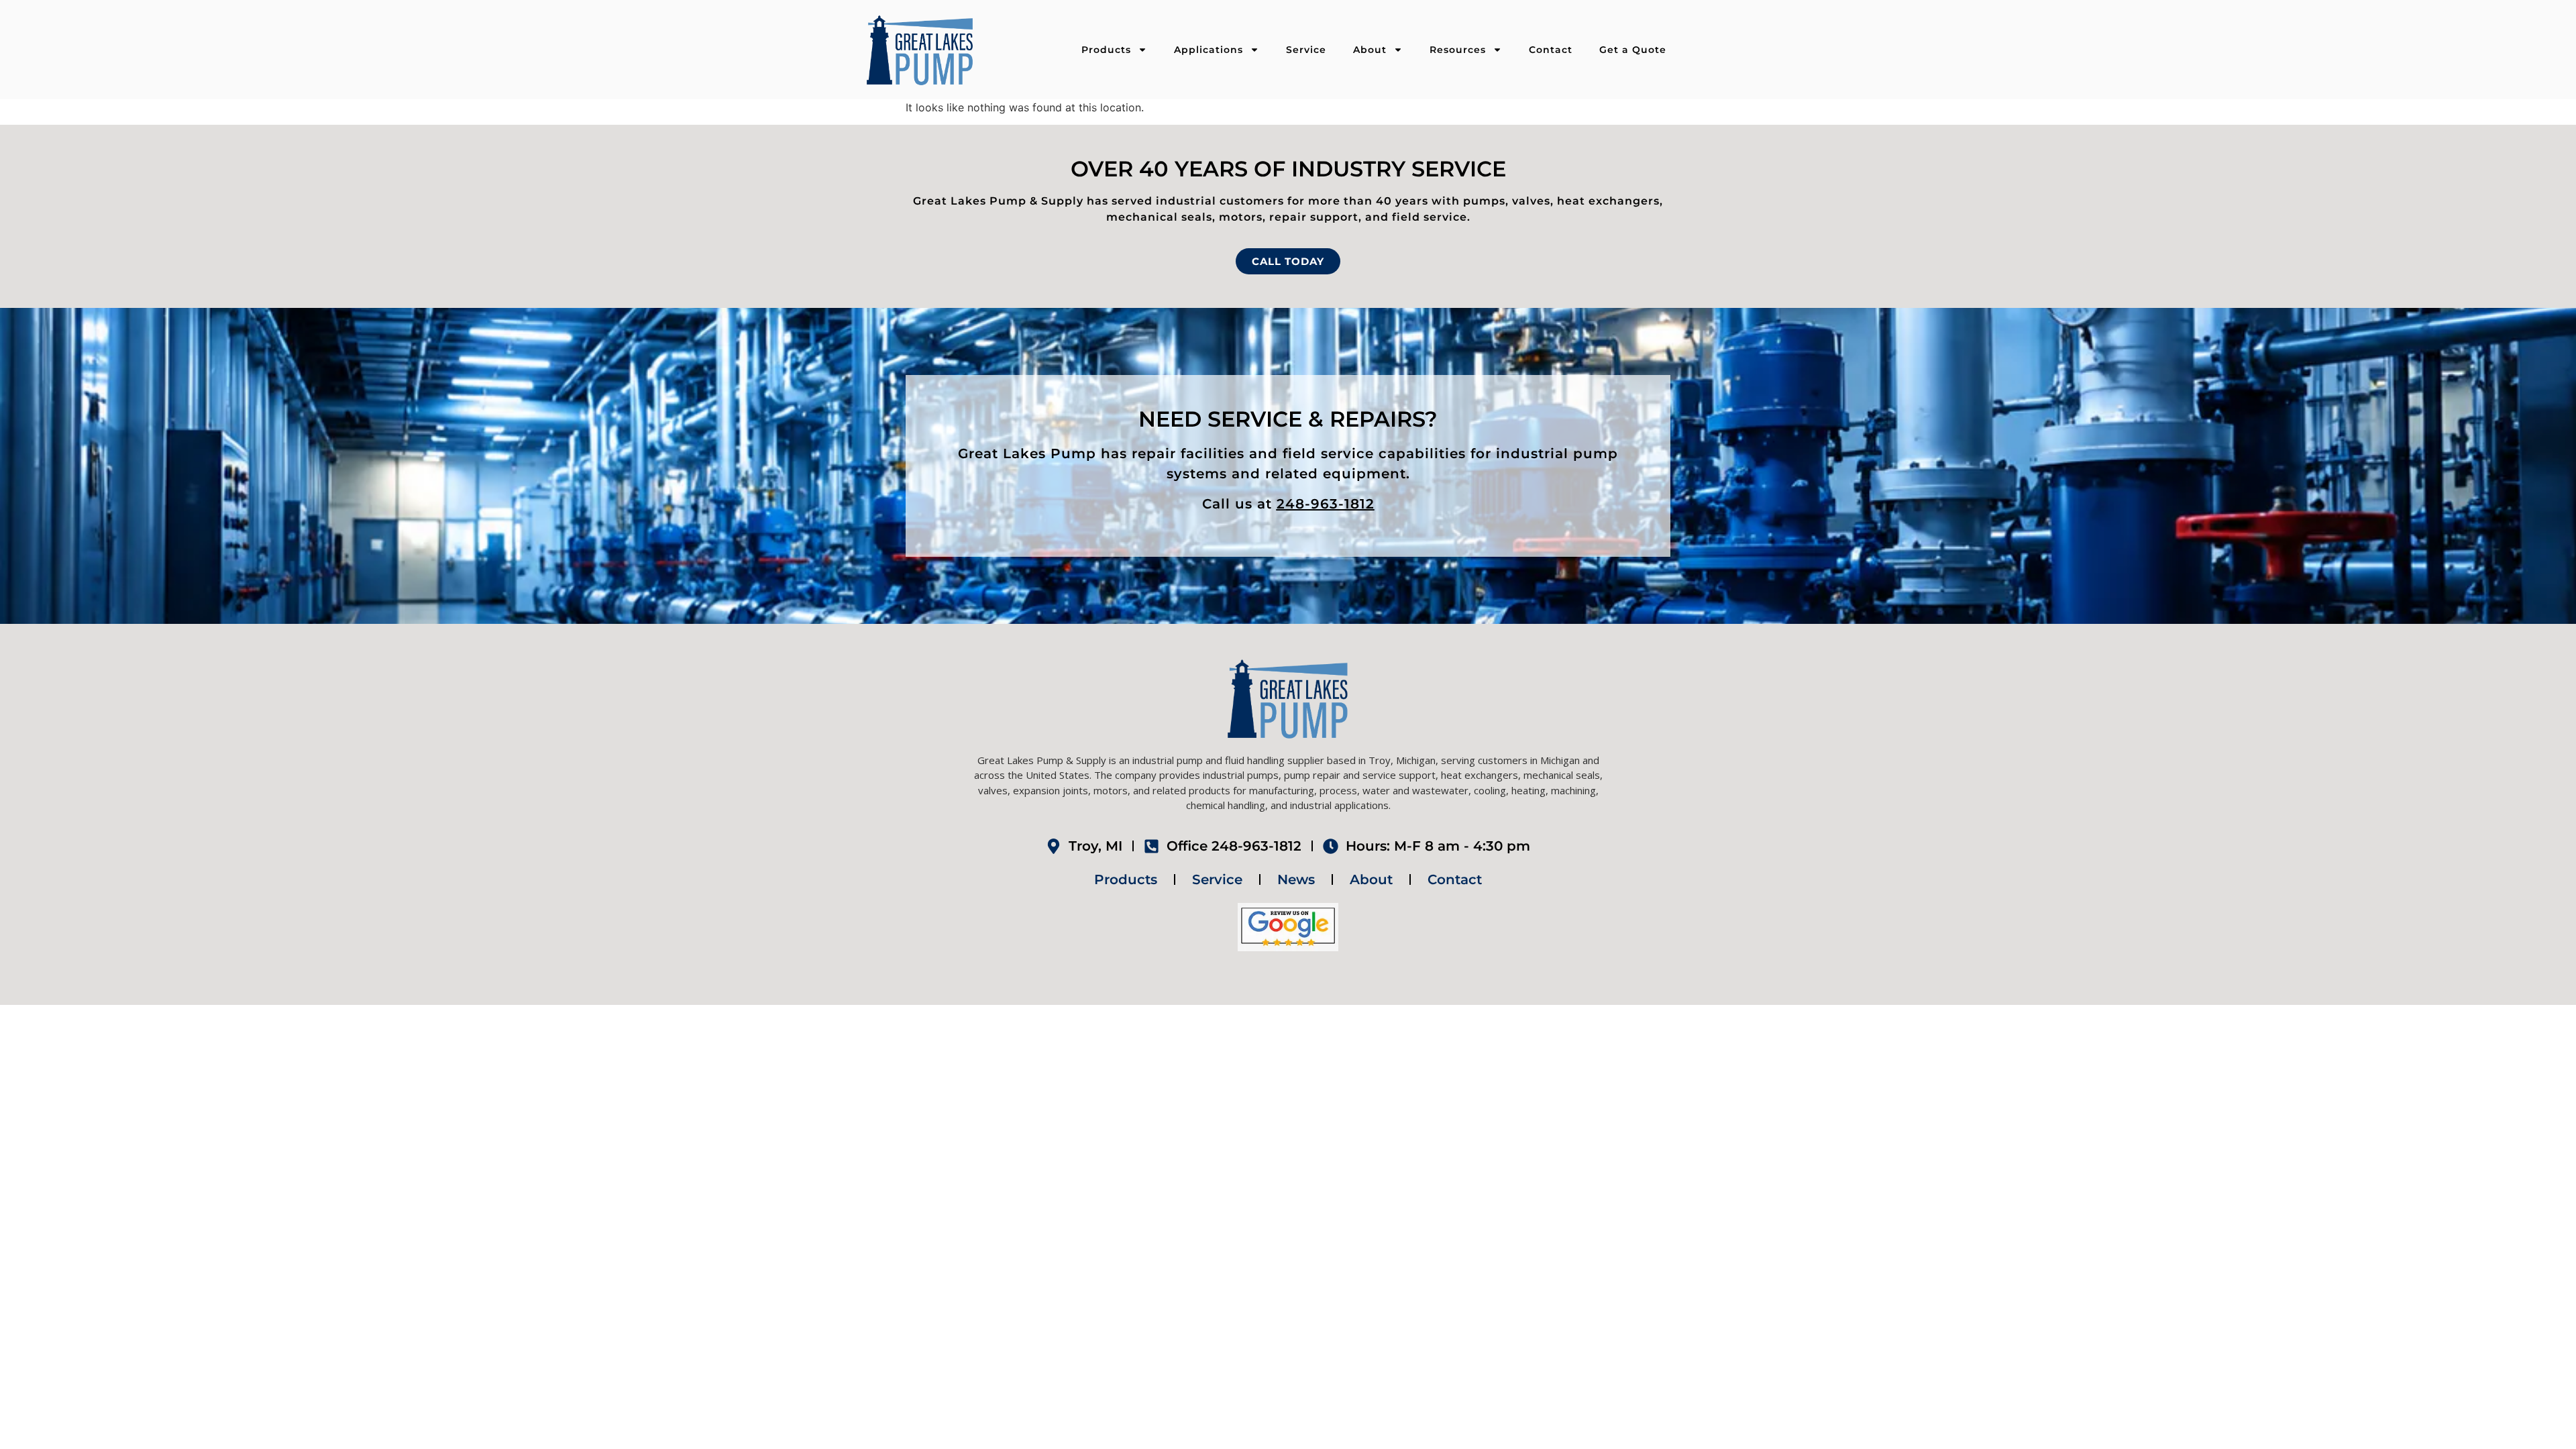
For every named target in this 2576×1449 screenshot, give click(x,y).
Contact (1551, 50)
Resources (1458, 50)
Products (1106, 50)
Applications (1209, 50)
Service (1306, 50)
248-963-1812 (1326, 504)
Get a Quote (1633, 50)
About (1370, 50)
